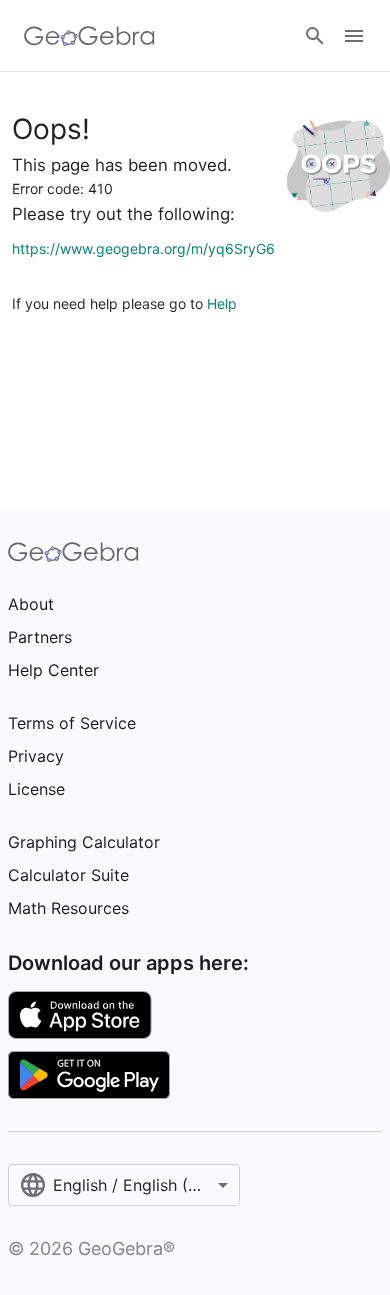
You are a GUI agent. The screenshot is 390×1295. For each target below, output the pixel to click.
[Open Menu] (354, 36)
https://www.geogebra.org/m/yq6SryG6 (143, 248)
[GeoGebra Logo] (89, 36)
